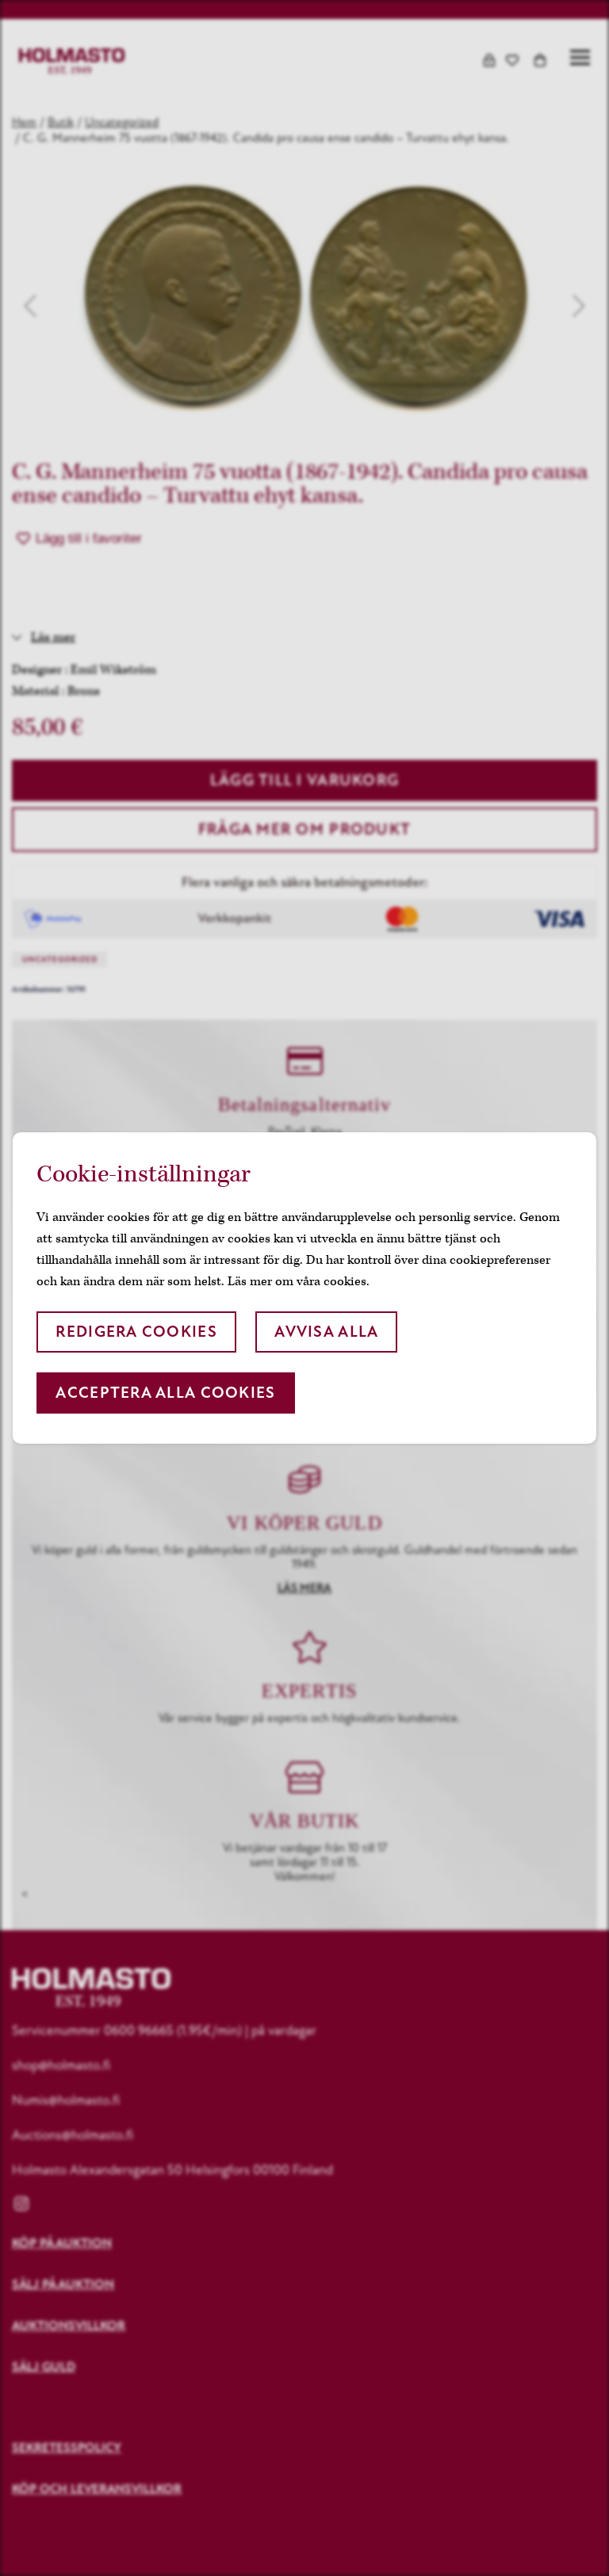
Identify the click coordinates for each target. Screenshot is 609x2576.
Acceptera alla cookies (165, 1393)
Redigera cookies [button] (136, 1332)
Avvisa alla (326, 1332)
